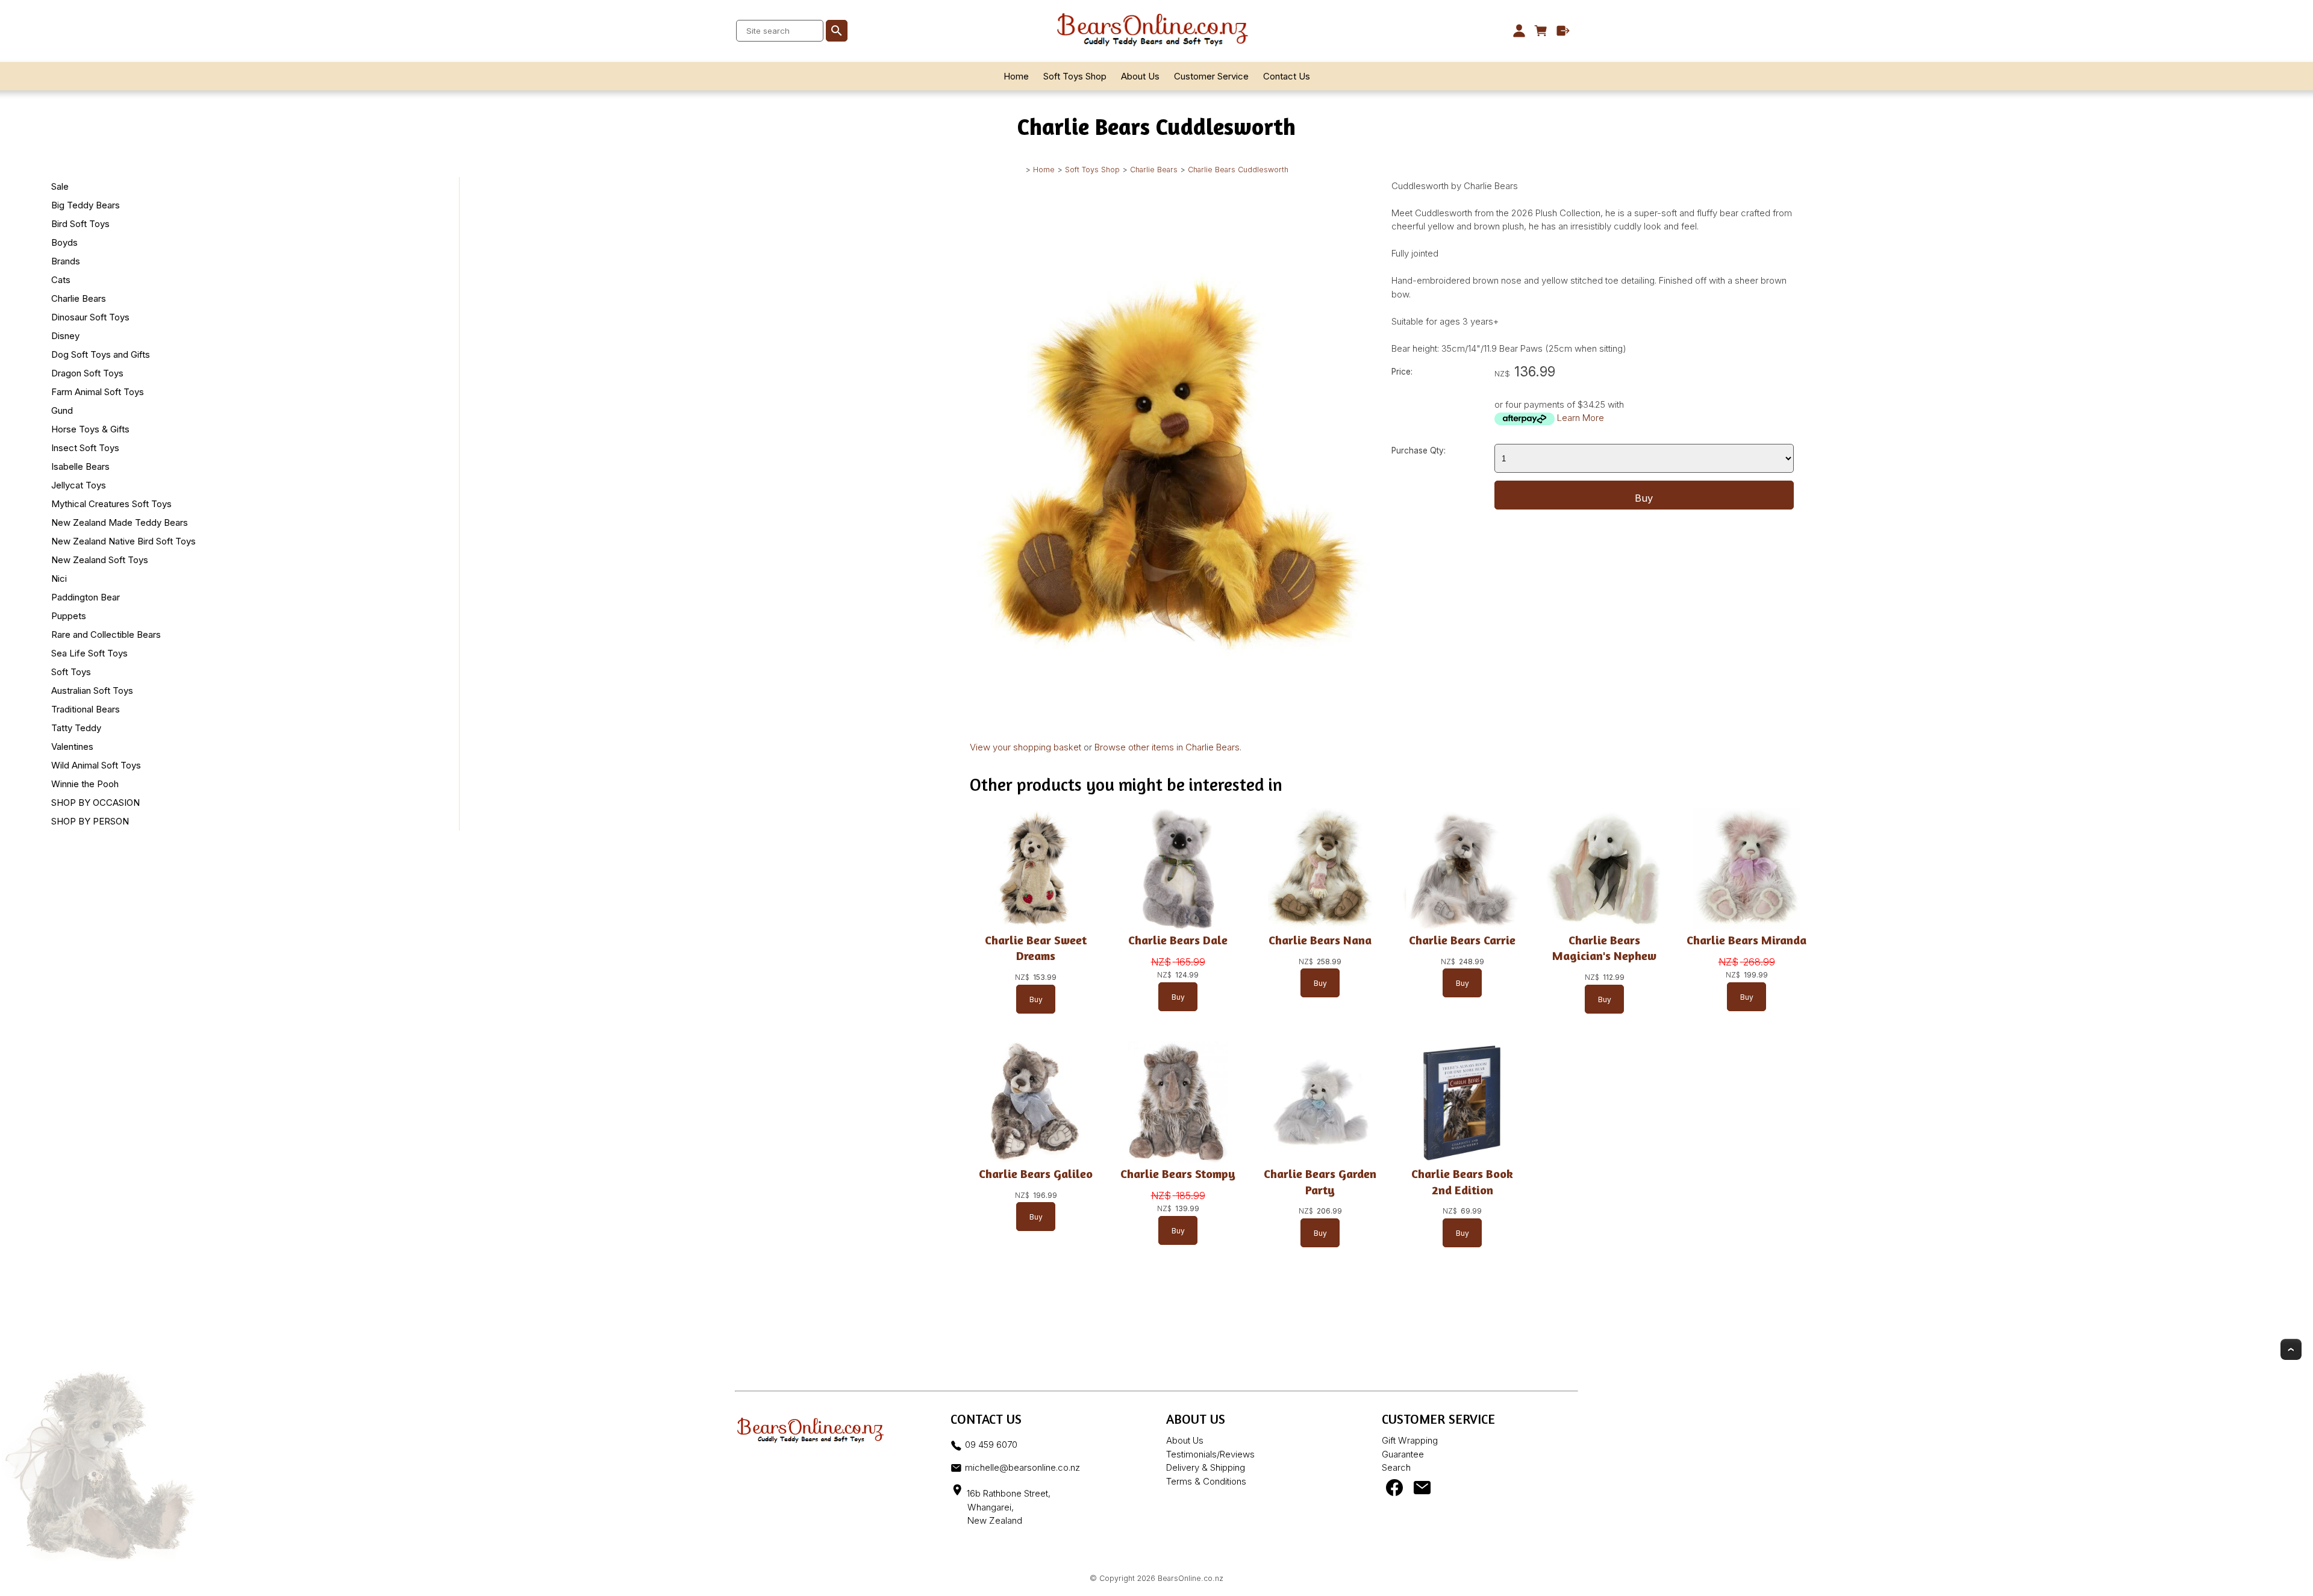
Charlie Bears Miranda (1746, 940)
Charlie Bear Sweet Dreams (1036, 948)
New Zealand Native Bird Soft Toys (123, 541)
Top (2291, 1349)
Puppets (69, 616)
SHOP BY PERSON (90, 821)
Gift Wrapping (1410, 1440)
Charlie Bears (1154, 170)
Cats (61, 280)
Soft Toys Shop (1075, 76)
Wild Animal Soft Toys (96, 765)
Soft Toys (71, 672)
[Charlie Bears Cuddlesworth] (1171, 718)
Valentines (72, 747)
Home (1016, 76)
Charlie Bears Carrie (1462, 940)
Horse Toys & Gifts (90, 429)
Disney (65, 336)
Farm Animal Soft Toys (98, 392)
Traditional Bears (86, 709)
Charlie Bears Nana (1320, 940)
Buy (1644, 498)
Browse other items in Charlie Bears (1167, 747)
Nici (59, 578)
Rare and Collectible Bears (106, 634)
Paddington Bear (86, 597)
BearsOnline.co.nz (1191, 1578)
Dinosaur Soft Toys (90, 317)
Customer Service (1211, 76)
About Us (1140, 76)
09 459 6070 (991, 1445)
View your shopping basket (1025, 747)
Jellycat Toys (79, 485)
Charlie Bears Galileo (1036, 1174)
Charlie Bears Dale (1178, 940)
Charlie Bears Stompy (1178, 1174)
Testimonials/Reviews (1210, 1454)
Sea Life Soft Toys (89, 653)
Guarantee (1403, 1454)
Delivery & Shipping (1206, 1467)
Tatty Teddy (76, 728)
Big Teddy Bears (86, 205)
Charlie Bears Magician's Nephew (1604, 948)
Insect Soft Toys (85, 448)
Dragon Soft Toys (87, 373)
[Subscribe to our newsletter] (1422, 1490)
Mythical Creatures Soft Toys (111, 504)
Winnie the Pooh (85, 784)
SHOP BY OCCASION (95, 803)
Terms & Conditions (1206, 1481)
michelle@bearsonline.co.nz (1022, 1467)
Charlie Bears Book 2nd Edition (1462, 1181)
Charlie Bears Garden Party (1320, 1181)
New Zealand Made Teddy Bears (120, 522)
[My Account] (1519, 31)
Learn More (1581, 418)
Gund (62, 410)
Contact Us (1287, 76)
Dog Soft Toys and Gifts (101, 354)
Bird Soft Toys (80, 224)
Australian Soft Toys (92, 690)
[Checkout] (1563, 31)
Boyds (64, 242)
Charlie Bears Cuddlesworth (1238, 170)
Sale (60, 186)
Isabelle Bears (80, 466)
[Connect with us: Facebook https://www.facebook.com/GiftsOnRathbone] (1394, 1490)
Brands (66, 261)
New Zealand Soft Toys (100, 560)
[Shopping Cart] (1541, 31)
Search (1396, 1467)
